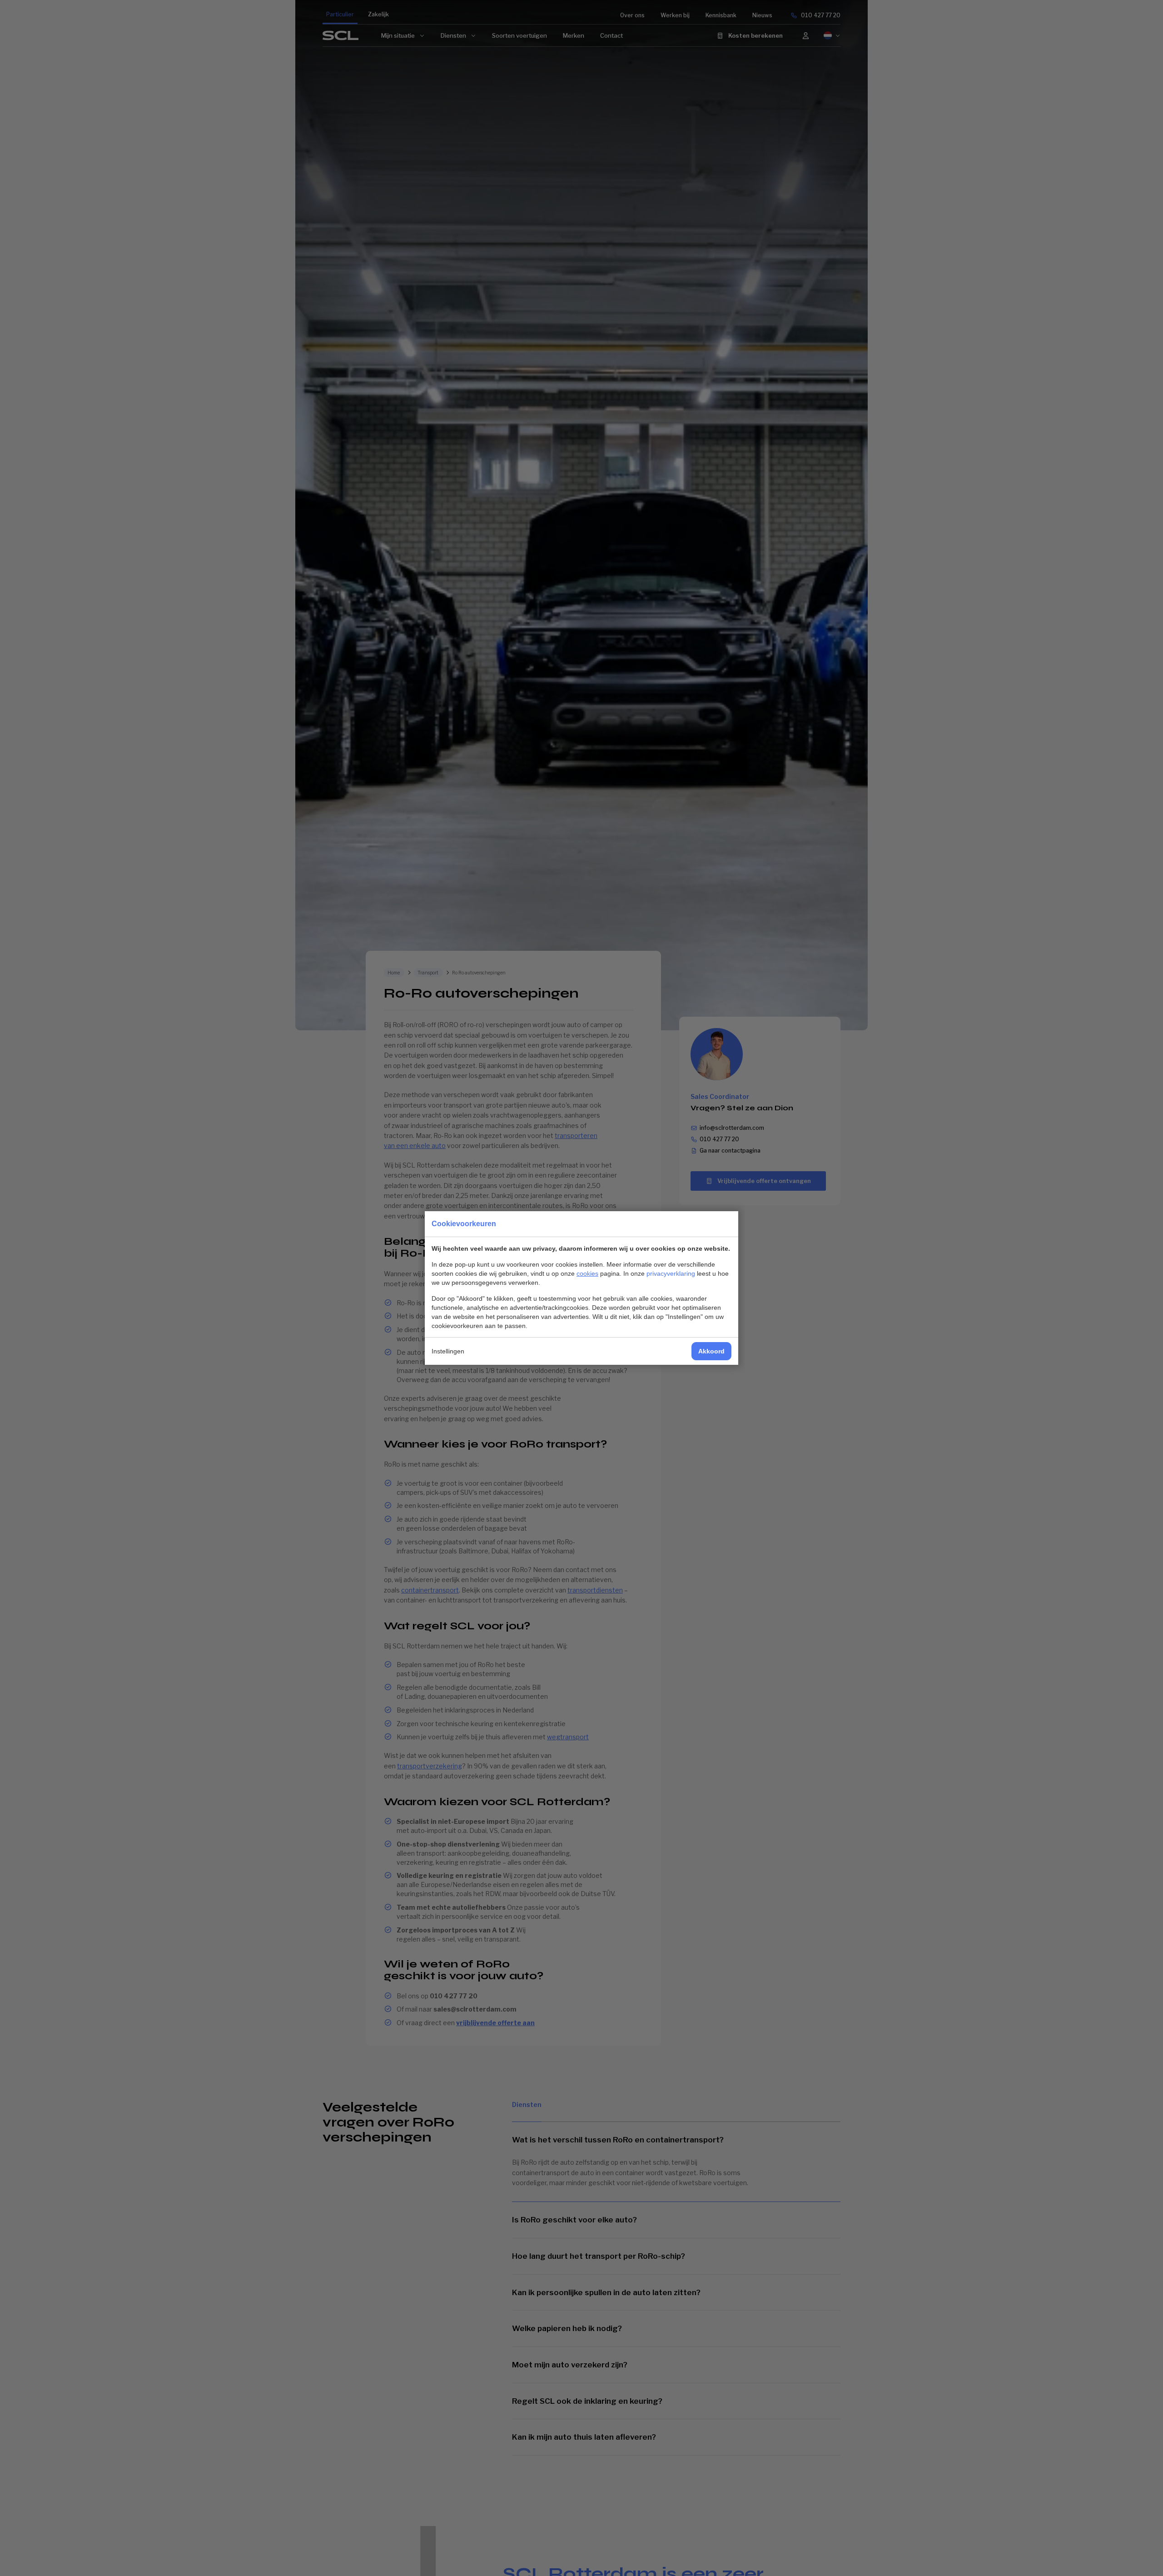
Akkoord (711, 1351)
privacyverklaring (671, 1273)
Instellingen (448, 1351)
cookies (587, 1273)
